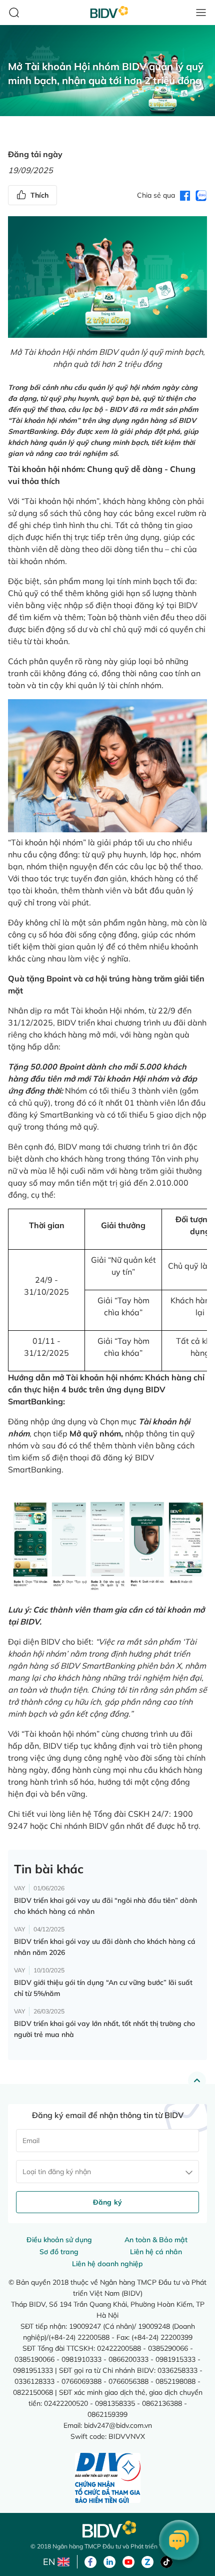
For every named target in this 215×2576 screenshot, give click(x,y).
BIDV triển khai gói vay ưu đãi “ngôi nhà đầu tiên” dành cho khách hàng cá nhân (105, 1906)
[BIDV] (107, 2529)
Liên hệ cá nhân (156, 2252)
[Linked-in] (109, 2561)
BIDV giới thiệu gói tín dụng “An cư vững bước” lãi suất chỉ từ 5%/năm (103, 1988)
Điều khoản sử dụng (59, 2240)
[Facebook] (90, 2561)
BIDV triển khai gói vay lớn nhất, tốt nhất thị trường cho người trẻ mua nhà (104, 2029)
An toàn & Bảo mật (156, 2240)
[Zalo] (147, 2561)
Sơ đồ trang (59, 2252)
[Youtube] (128, 2561)
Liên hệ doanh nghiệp (107, 2264)
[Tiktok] (166, 2561)
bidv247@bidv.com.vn (118, 2425)
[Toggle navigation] (201, 13)
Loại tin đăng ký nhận (57, 2172)
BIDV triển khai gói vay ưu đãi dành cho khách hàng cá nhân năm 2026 (105, 1947)
